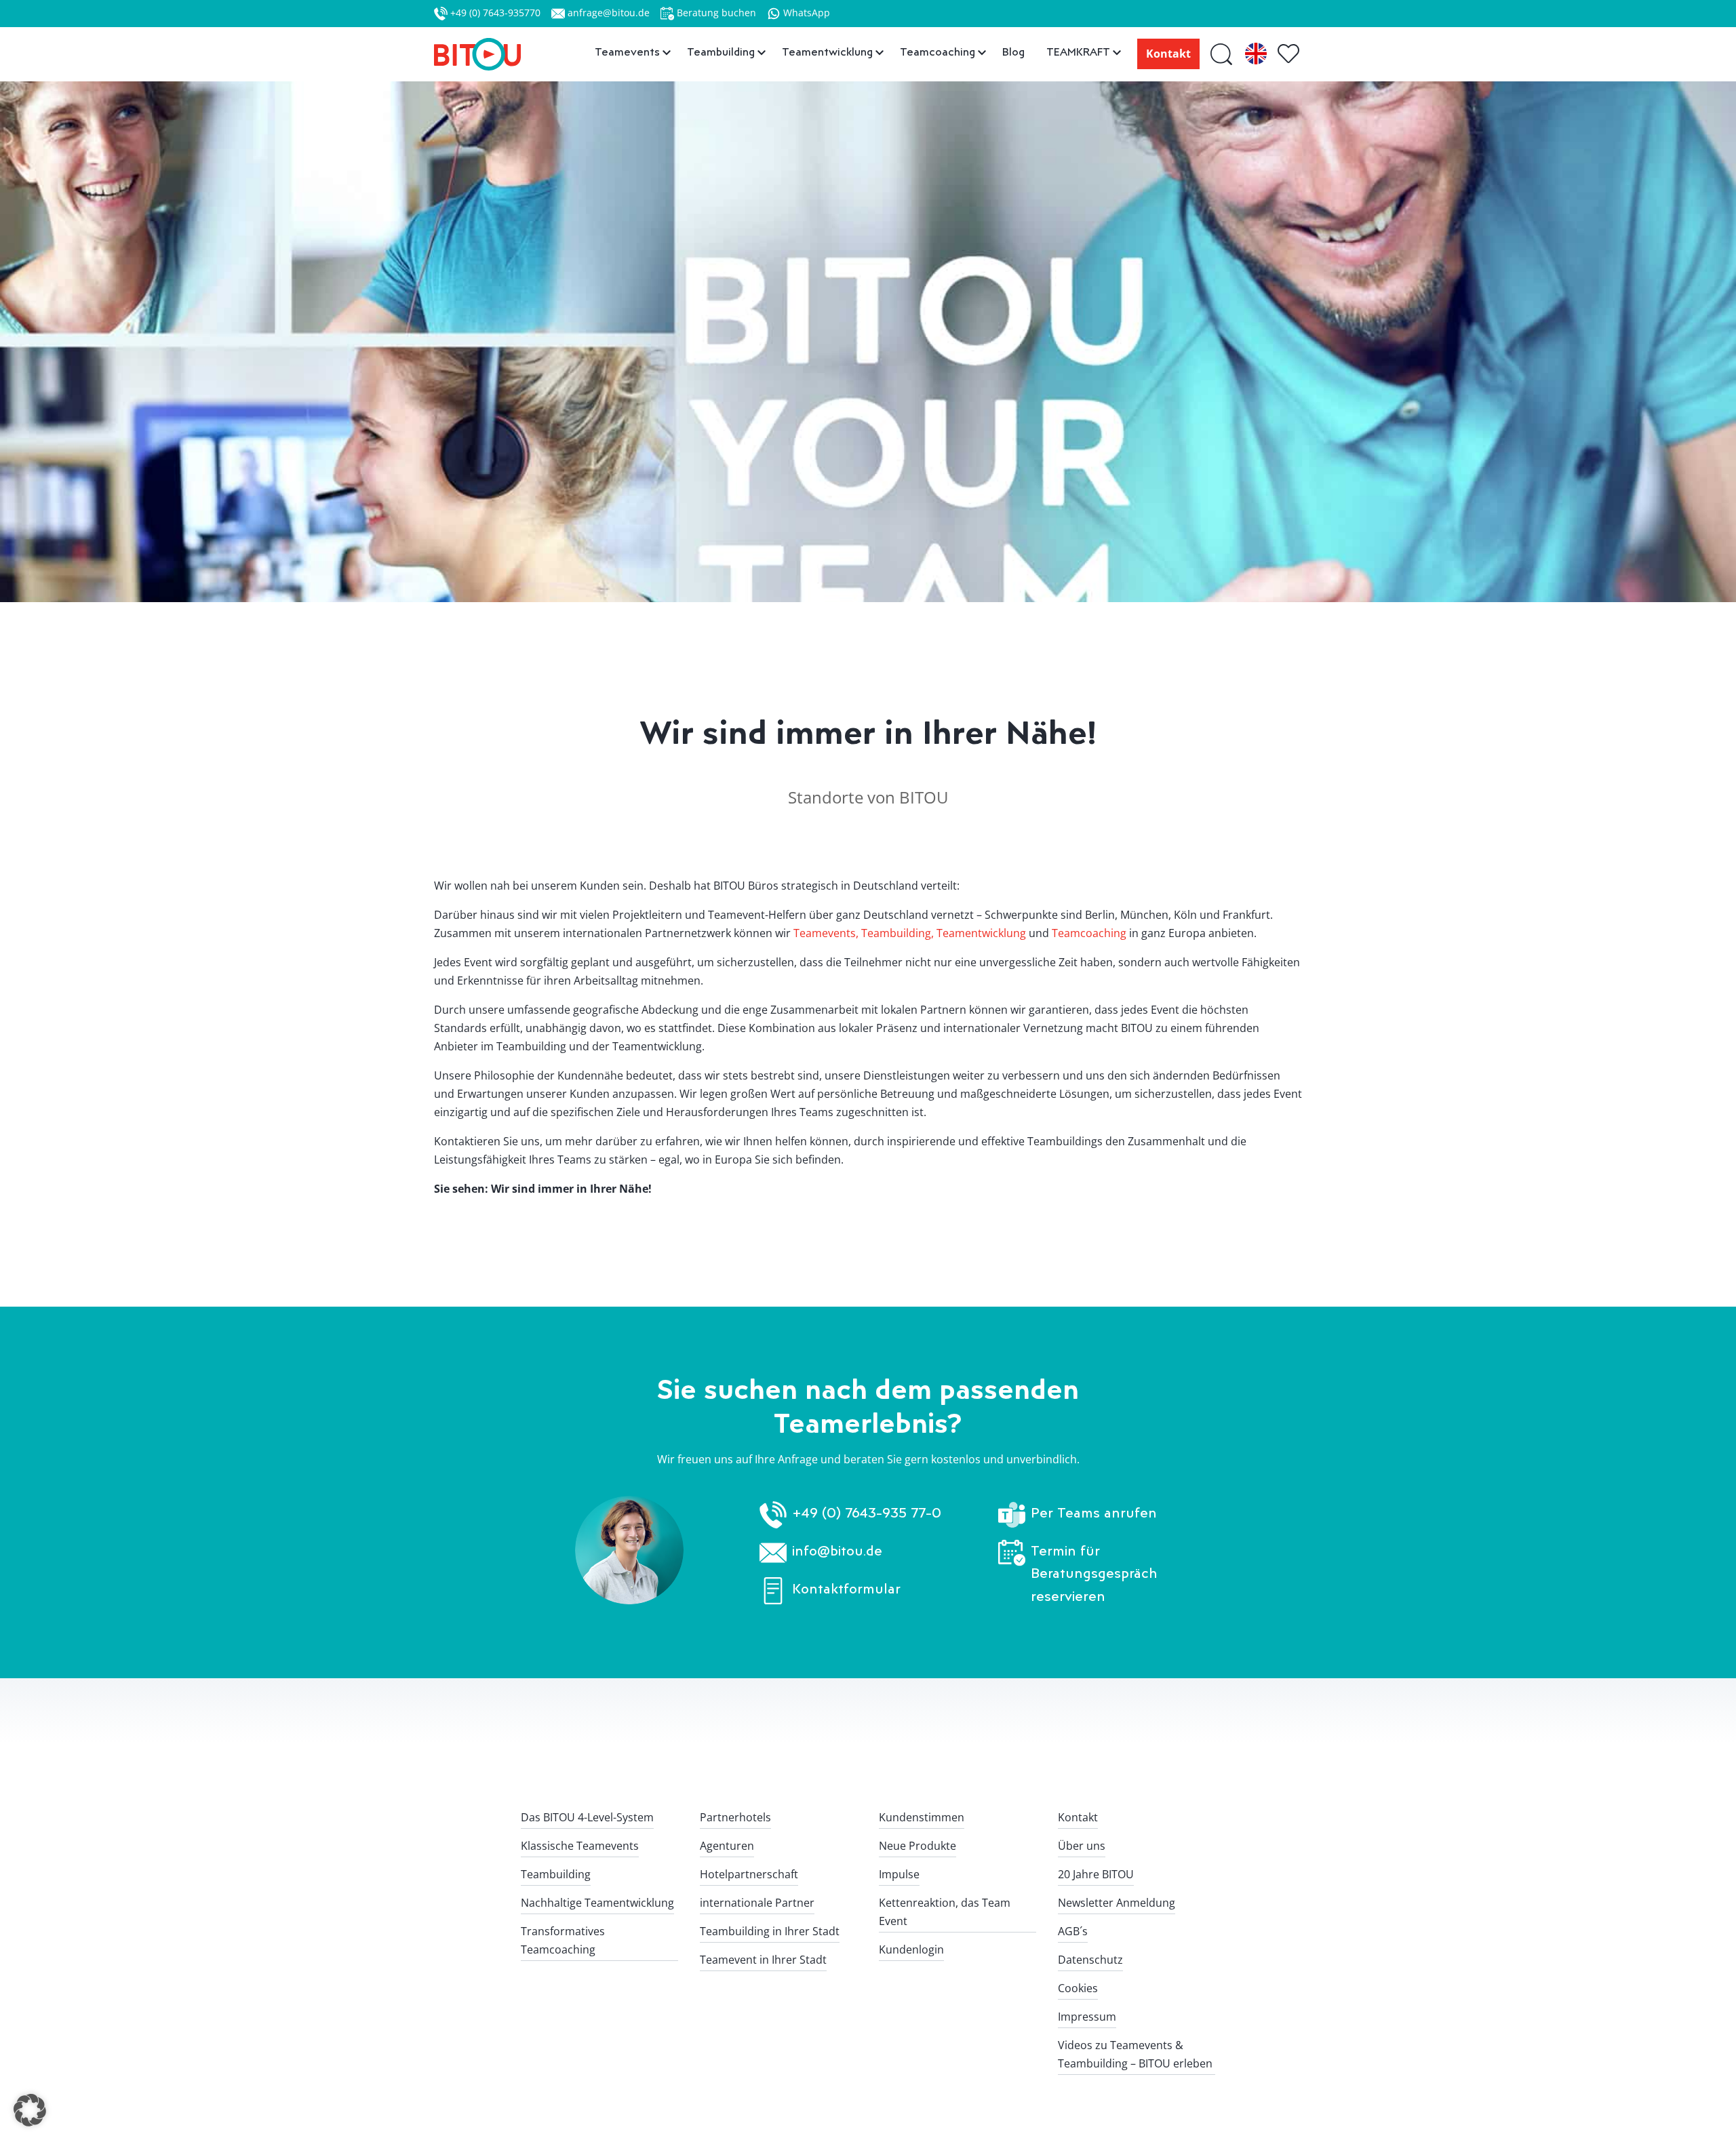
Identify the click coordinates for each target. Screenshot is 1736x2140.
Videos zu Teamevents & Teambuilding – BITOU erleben (1135, 2054)
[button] (30, 2110)
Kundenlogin (911, 1949)
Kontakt (1168, 54)
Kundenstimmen (922, 1817)
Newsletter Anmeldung (1117, 1903)
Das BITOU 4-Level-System (587, 1817)
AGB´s (1073, 1931)
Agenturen (727, 1846)
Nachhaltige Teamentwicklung (597, 1903)
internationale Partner (757, 1903)
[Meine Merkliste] (1290, 54)
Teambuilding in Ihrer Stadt (770, 1931)
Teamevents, (826, 933)
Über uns (1082, 1846)
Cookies (1078, 1988)
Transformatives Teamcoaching (563, 1940)
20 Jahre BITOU (1096, 1874)
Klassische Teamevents (580, 1846)
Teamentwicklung (981, 933)
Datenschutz (1090, 1960)
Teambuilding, (897, 933)
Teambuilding (556, 1874)
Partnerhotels (735, 1817)
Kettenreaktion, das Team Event (945, 1912)
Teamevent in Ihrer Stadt (763, 1960)
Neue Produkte (918, 1846)
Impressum (1087, 2017)
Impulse (899, 1874)
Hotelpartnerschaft (749, 1874)
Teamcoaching (1089, 933)
